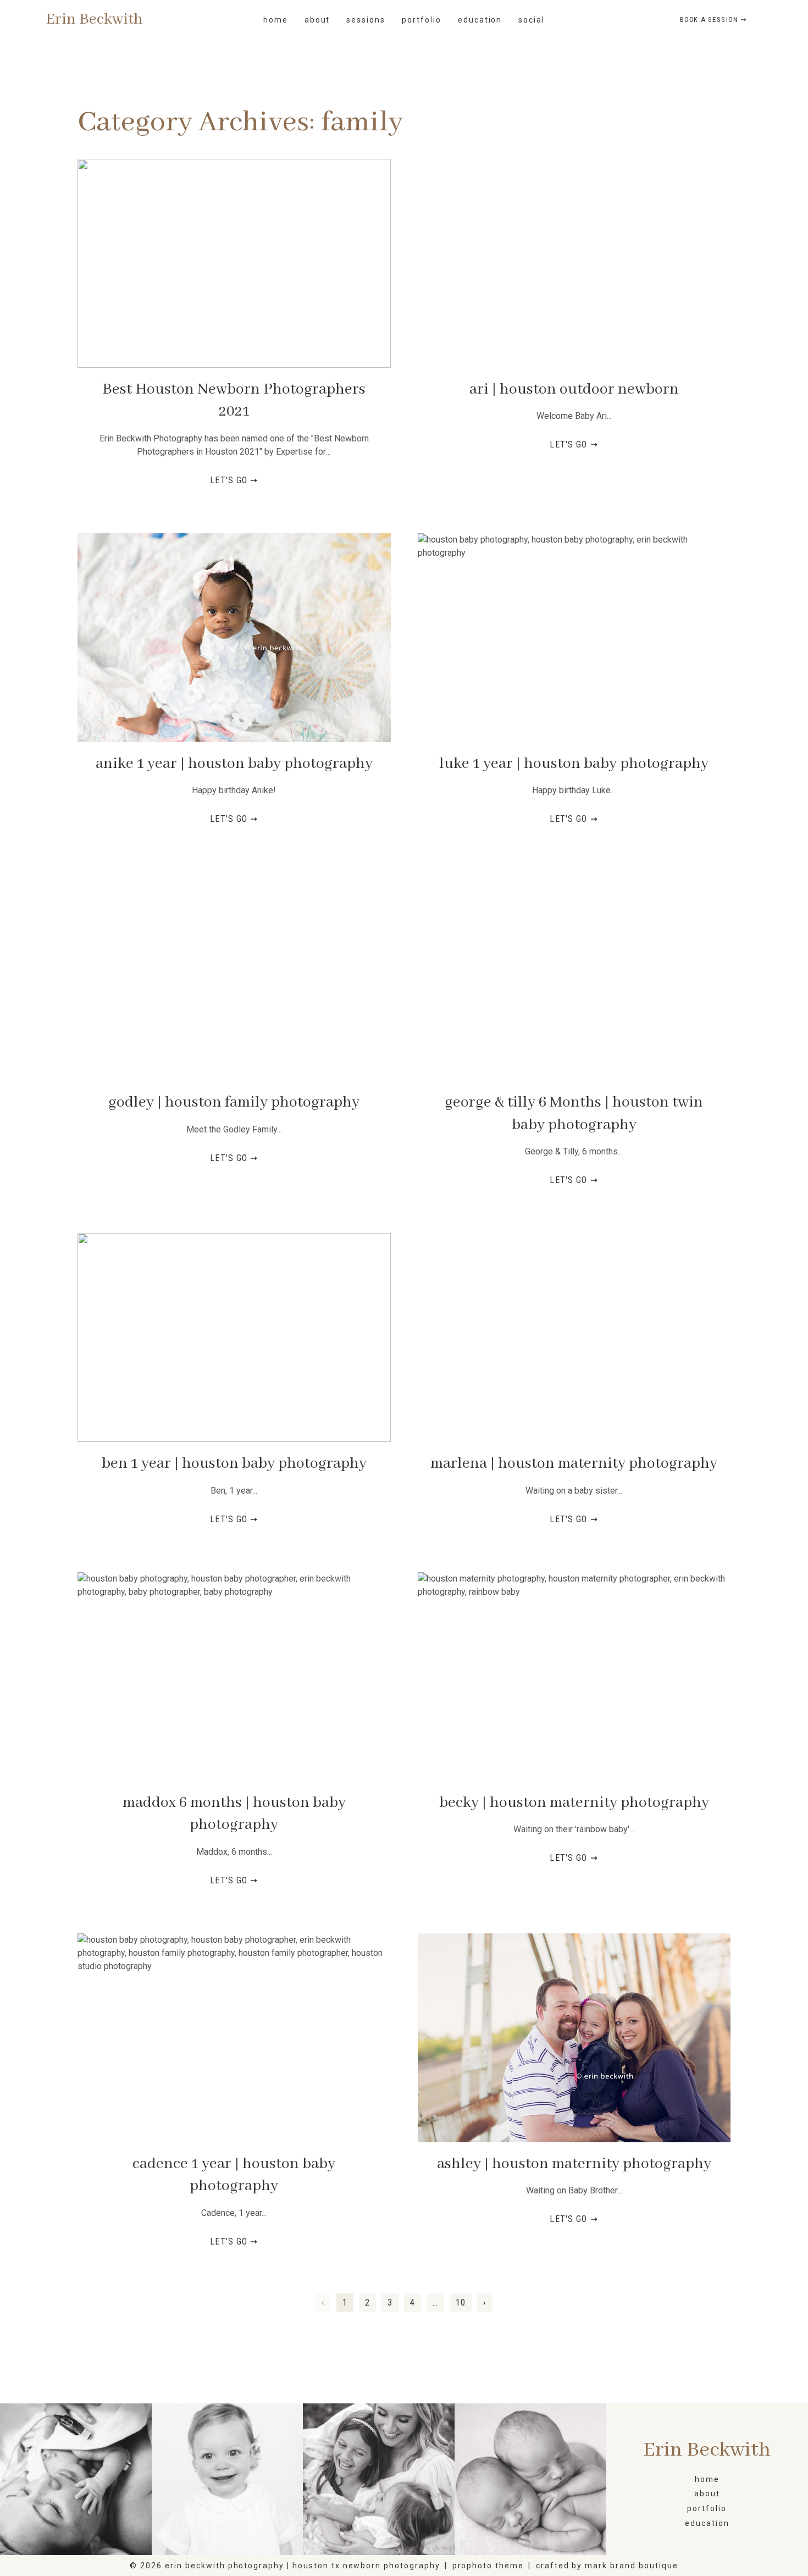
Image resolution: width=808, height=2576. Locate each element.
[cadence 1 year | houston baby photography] (234, 2038)
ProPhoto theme (488, 2566)
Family (378, 2480)
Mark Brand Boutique (631, 2566)
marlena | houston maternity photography (574, 1464)
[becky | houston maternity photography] (574, 1677)
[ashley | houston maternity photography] (574, 2038)
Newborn (530, 2480)
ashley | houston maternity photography (574, 2164)
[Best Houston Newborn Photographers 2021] (234, 263)
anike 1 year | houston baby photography (234, 764)
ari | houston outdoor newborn (574, 389)
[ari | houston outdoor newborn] (574, 263)
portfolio (422, 20)
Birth (75, 2480)
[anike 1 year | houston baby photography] (234, 638)
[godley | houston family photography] (234, 976)
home (276, 20)
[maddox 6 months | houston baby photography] (234, 1677)
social (532, 20)
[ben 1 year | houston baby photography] (234, 1337)
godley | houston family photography (234, 1102)
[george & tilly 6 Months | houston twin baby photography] (574, 976)
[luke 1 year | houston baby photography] (574, 638)
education (480, 20)
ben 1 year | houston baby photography (234, 1464)
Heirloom (227, 2480)
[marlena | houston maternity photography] (574, 1337)
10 (461, 2303)
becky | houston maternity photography (574, 1803)
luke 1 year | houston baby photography (574, 764)
